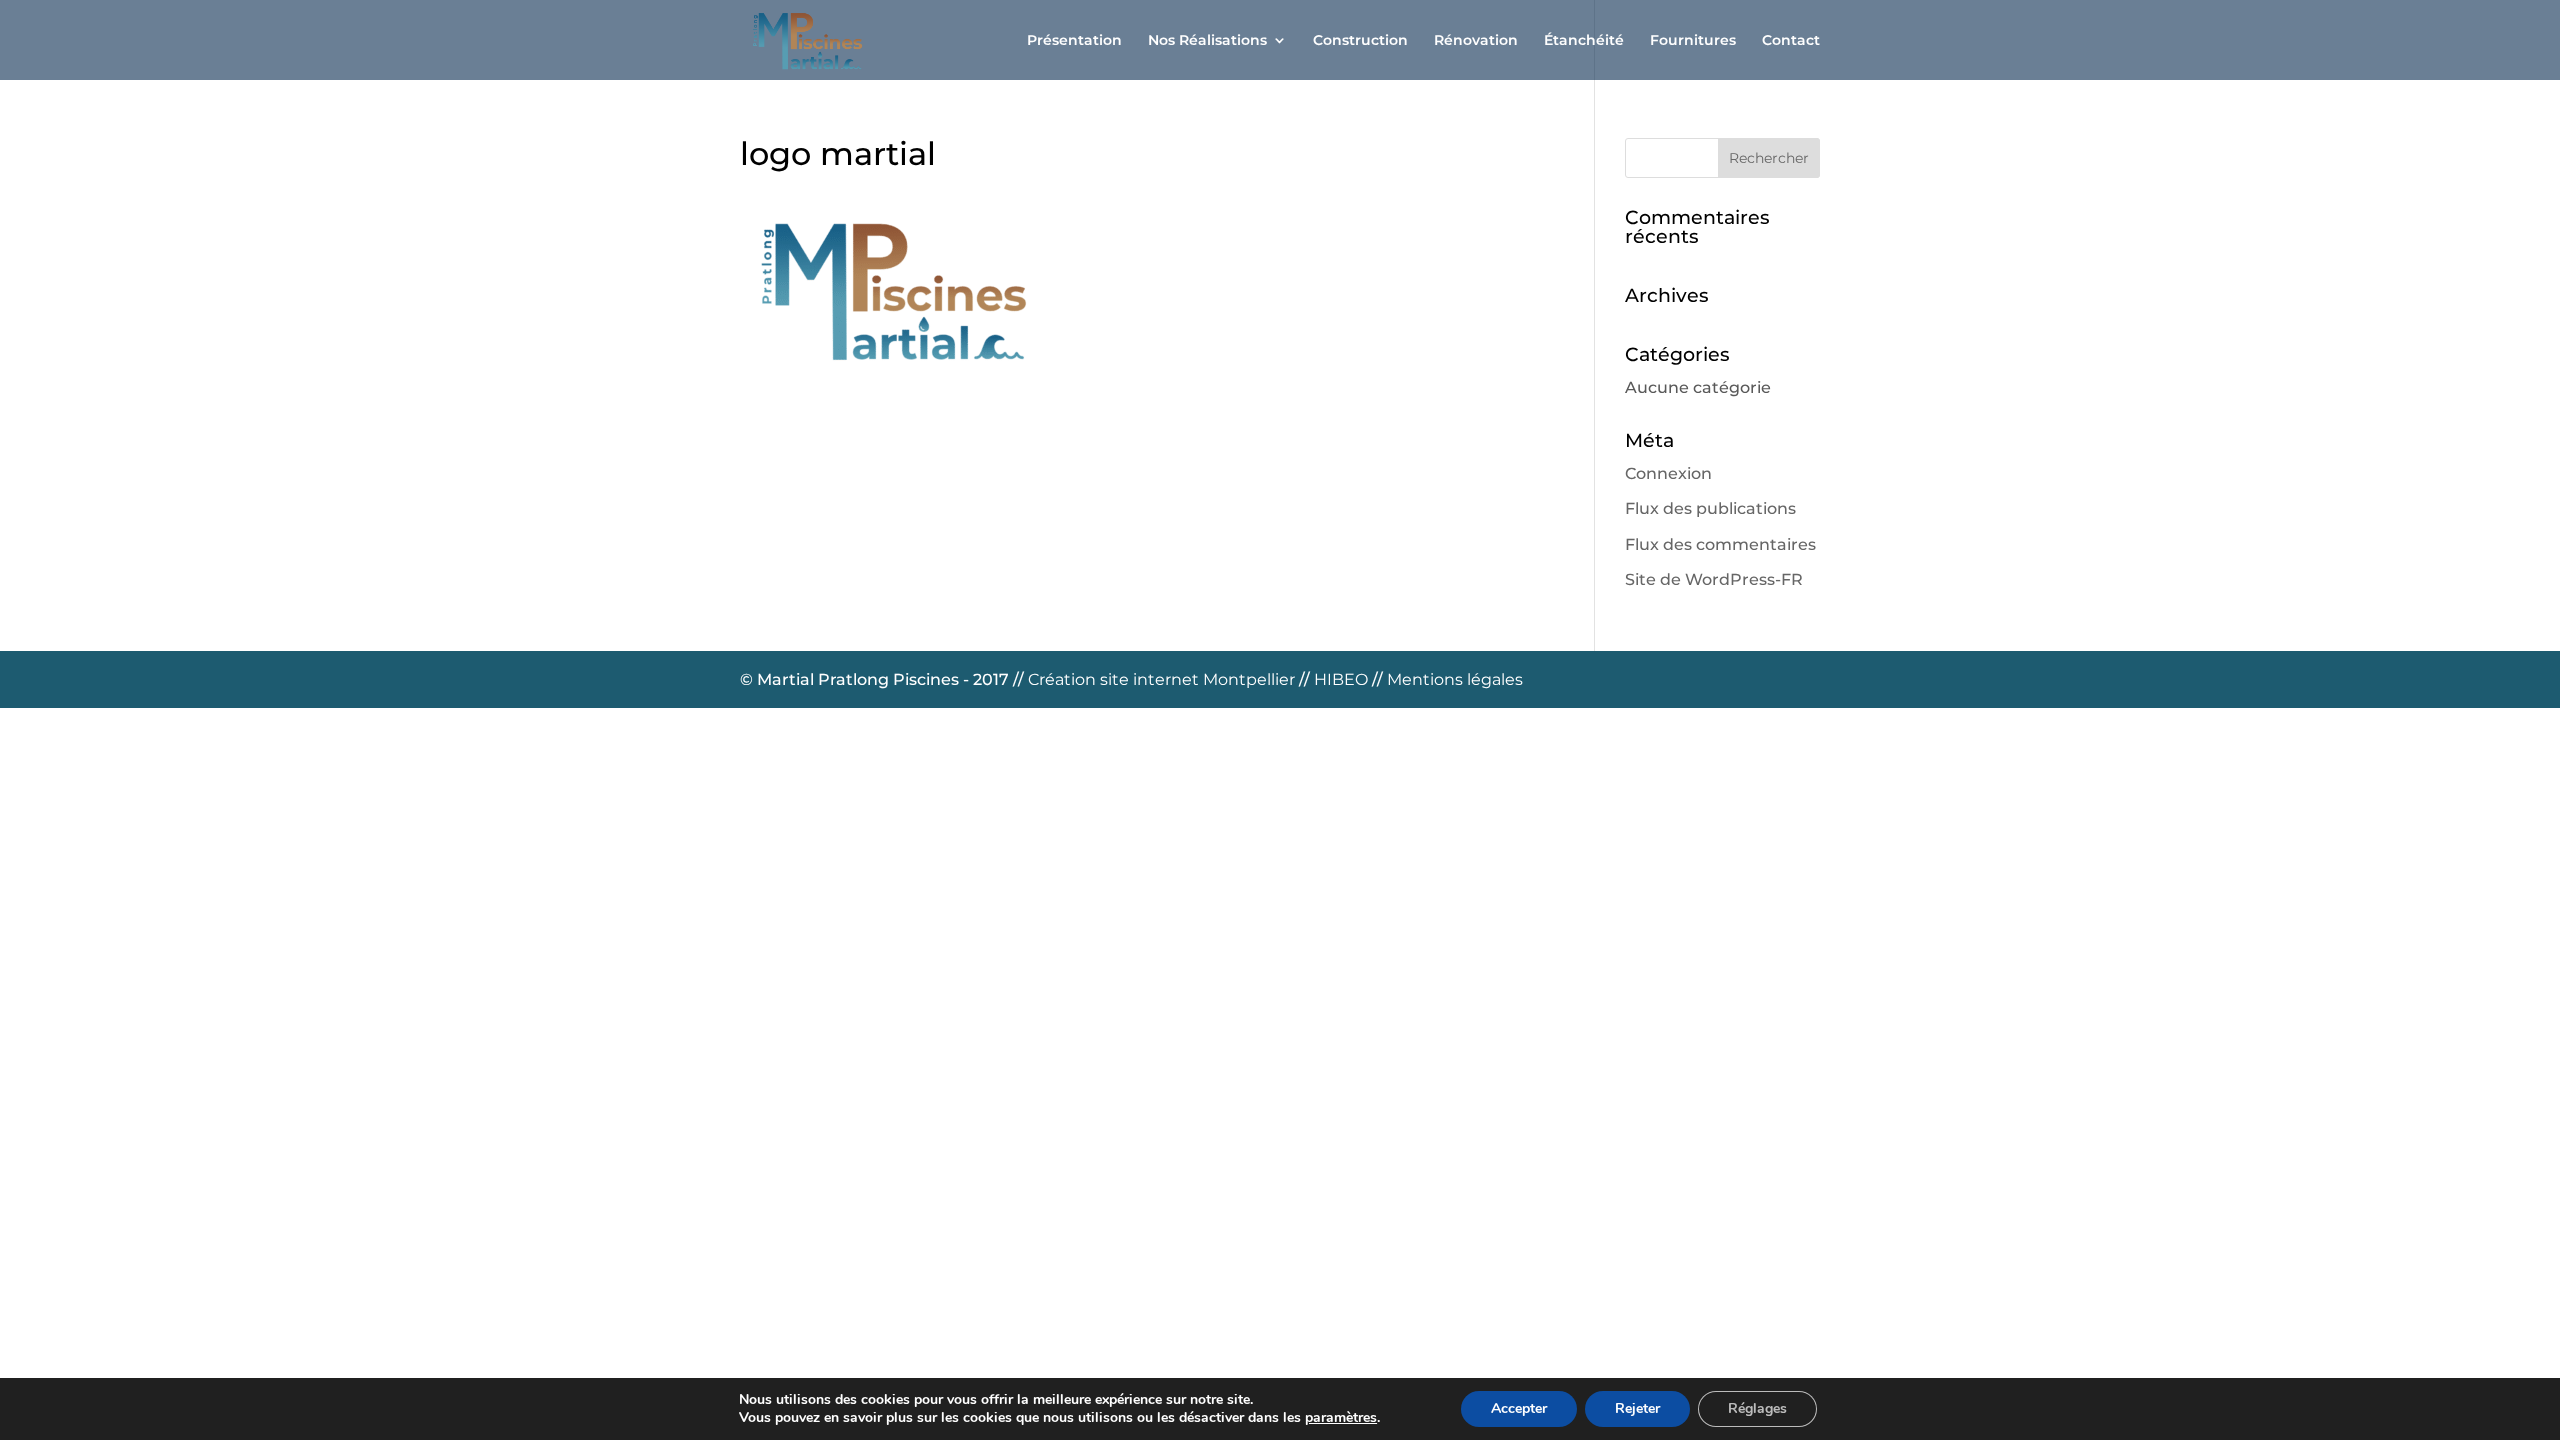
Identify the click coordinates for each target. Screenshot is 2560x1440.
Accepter (1519, 1408)
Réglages (1757, 1408)
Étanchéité (1584, 41)
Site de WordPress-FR (1714, 579)
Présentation (1074, 41)
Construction (1360, 41)
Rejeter (1637, 1408)
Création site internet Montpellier (1163, 679)
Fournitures (1693, 41)
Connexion (1668, 473)
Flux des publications (1710, 508)
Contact (1791, 41)
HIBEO (1343, 679)
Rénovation (1476, 41)
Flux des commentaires (1720, 544)
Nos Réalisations (1207, 41)
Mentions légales (1455, 679)
